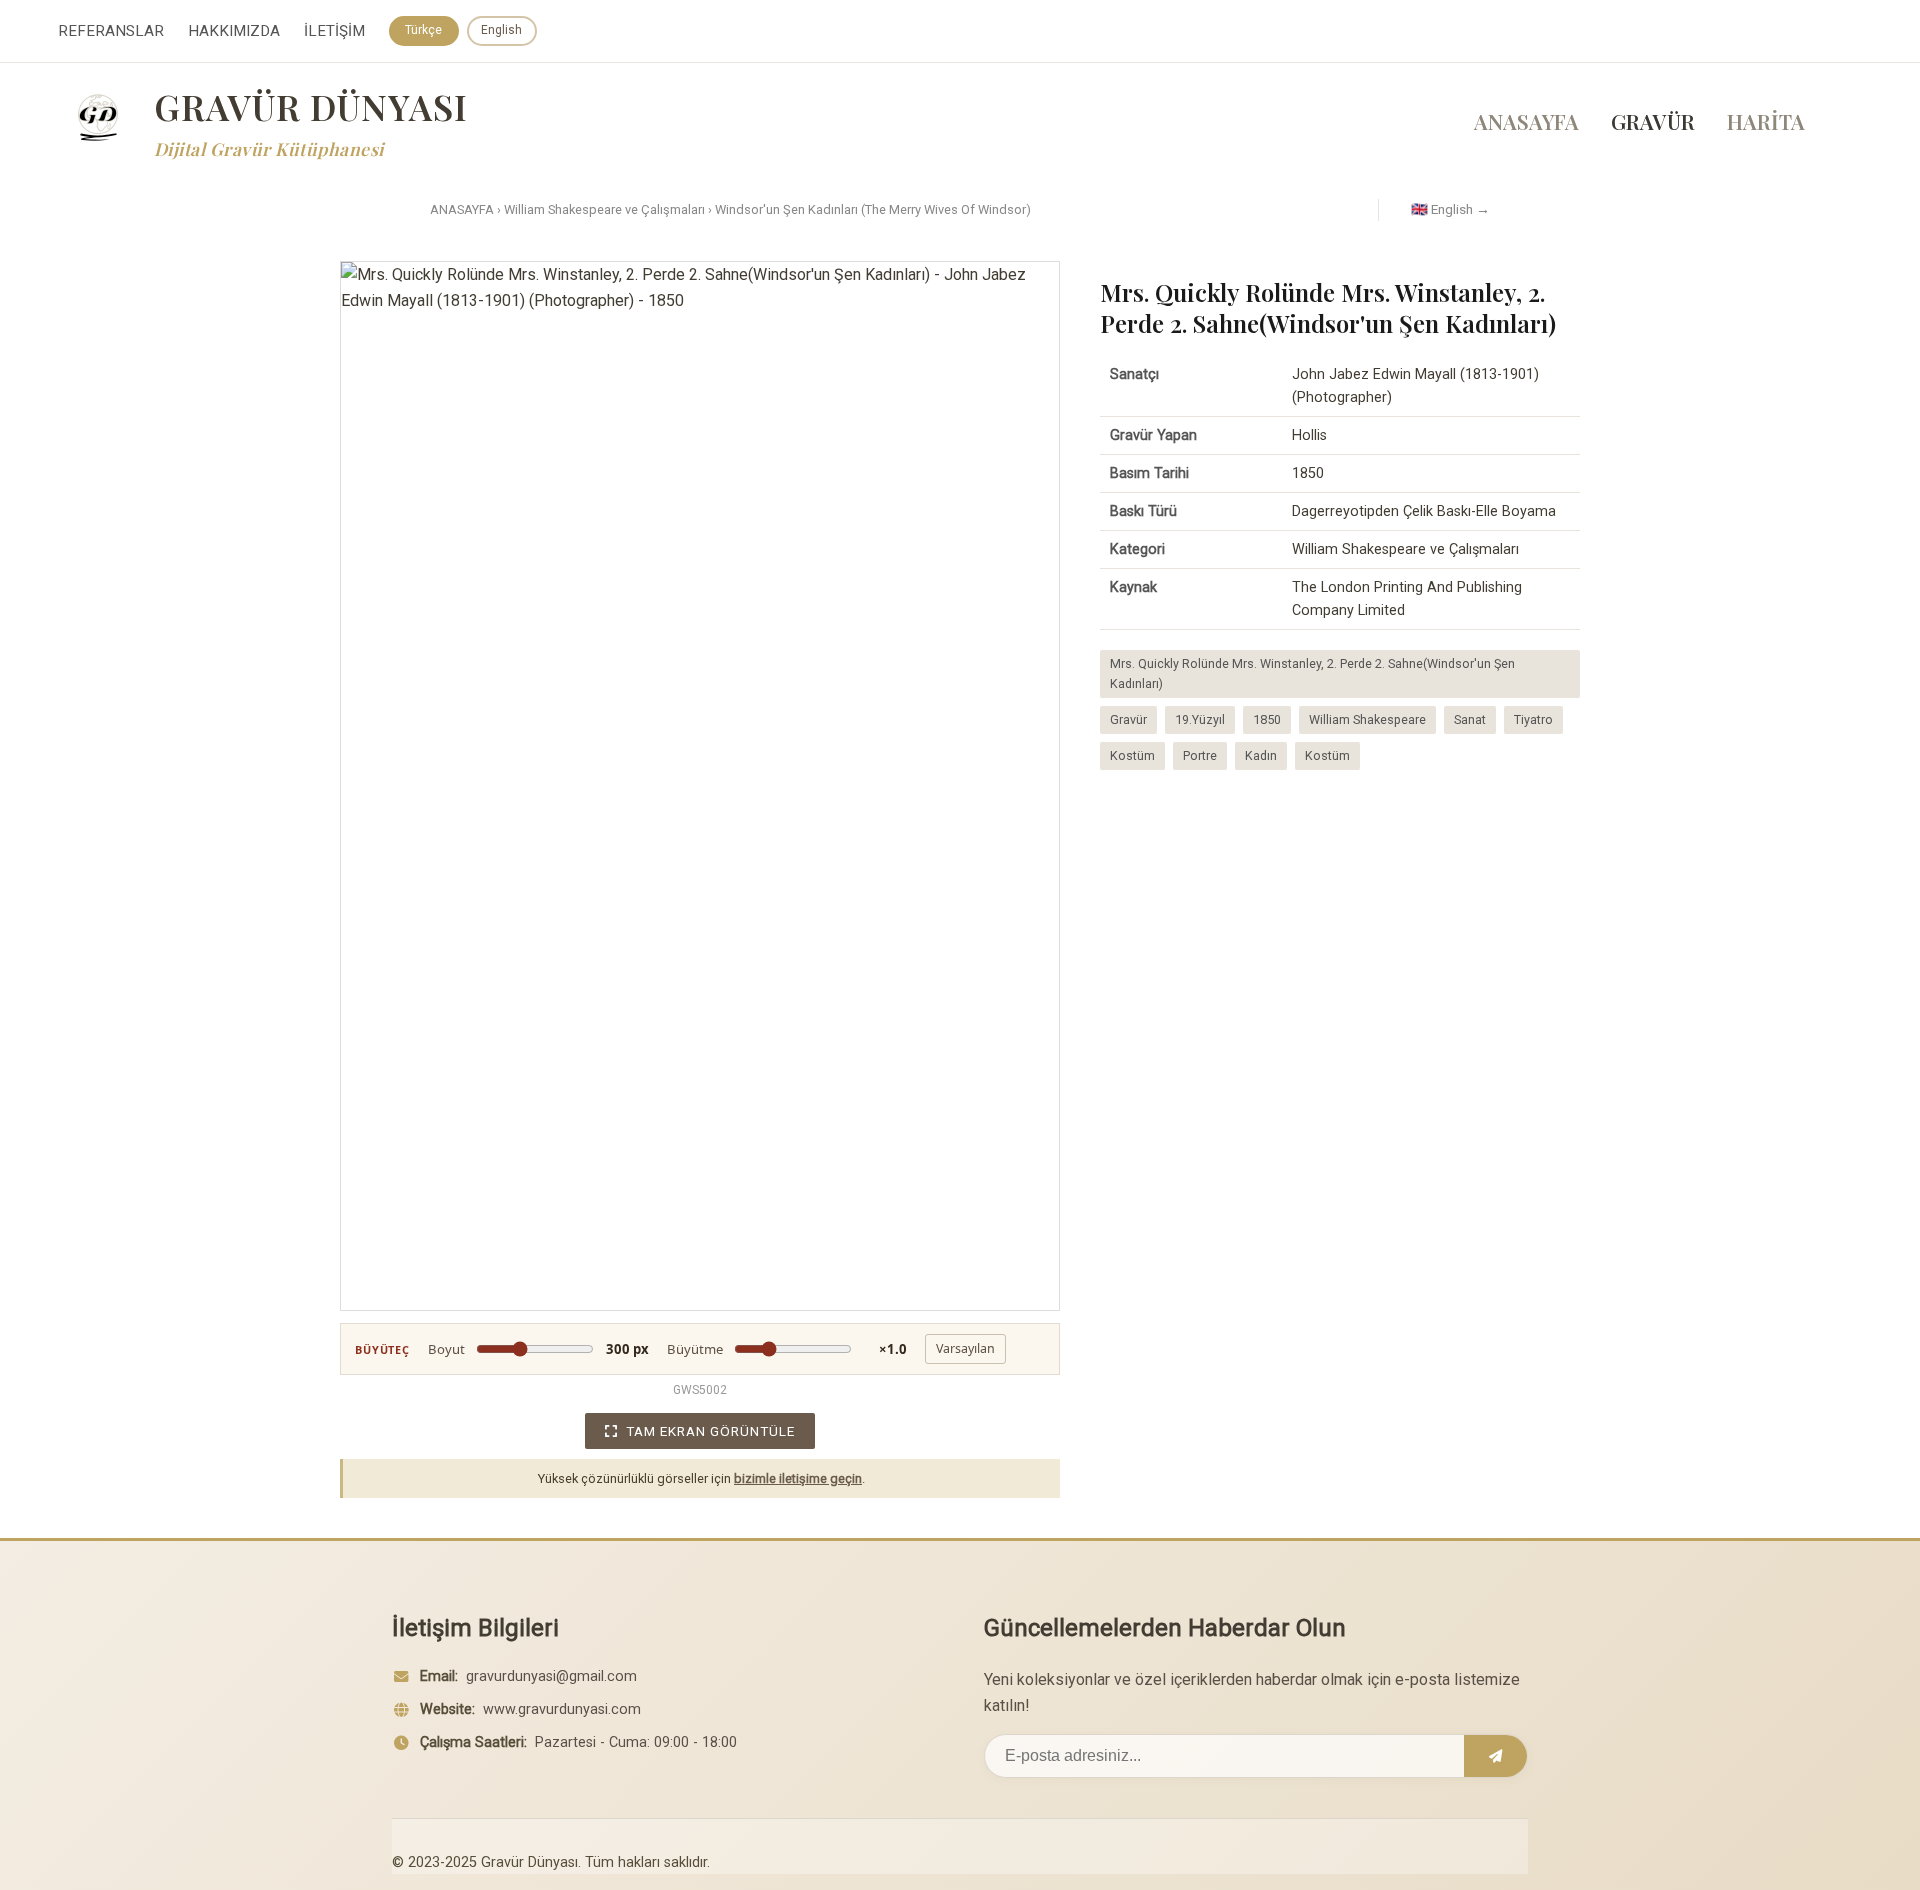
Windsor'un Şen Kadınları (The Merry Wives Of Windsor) (873, 209)
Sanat (1470, 719)
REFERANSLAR (111, 31)
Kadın (1261, 755)
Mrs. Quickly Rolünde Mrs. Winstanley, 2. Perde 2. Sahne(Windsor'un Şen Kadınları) (1312, 673)
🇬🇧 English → (1450, 209)
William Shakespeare (1367, 719)
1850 (1267, 719)
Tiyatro (1533, 719)
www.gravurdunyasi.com (562, 1709)
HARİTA (1766, 121)
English (501, 30)
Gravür (1128, 719)
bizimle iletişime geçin (798, 1478)
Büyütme (787, 1349)
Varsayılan (965, 1348)
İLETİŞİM (334, 31)
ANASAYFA (1526, 121)
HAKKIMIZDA (234, 31)
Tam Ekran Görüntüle (710, 1431)
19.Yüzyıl (1200, 719)
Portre (1200, 755)
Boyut (538, 1349)
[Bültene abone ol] (1495, 1756)
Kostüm (1132, 755)
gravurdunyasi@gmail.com (551, 1676)
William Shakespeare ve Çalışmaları (604, 209)
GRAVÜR (1653, 121)
